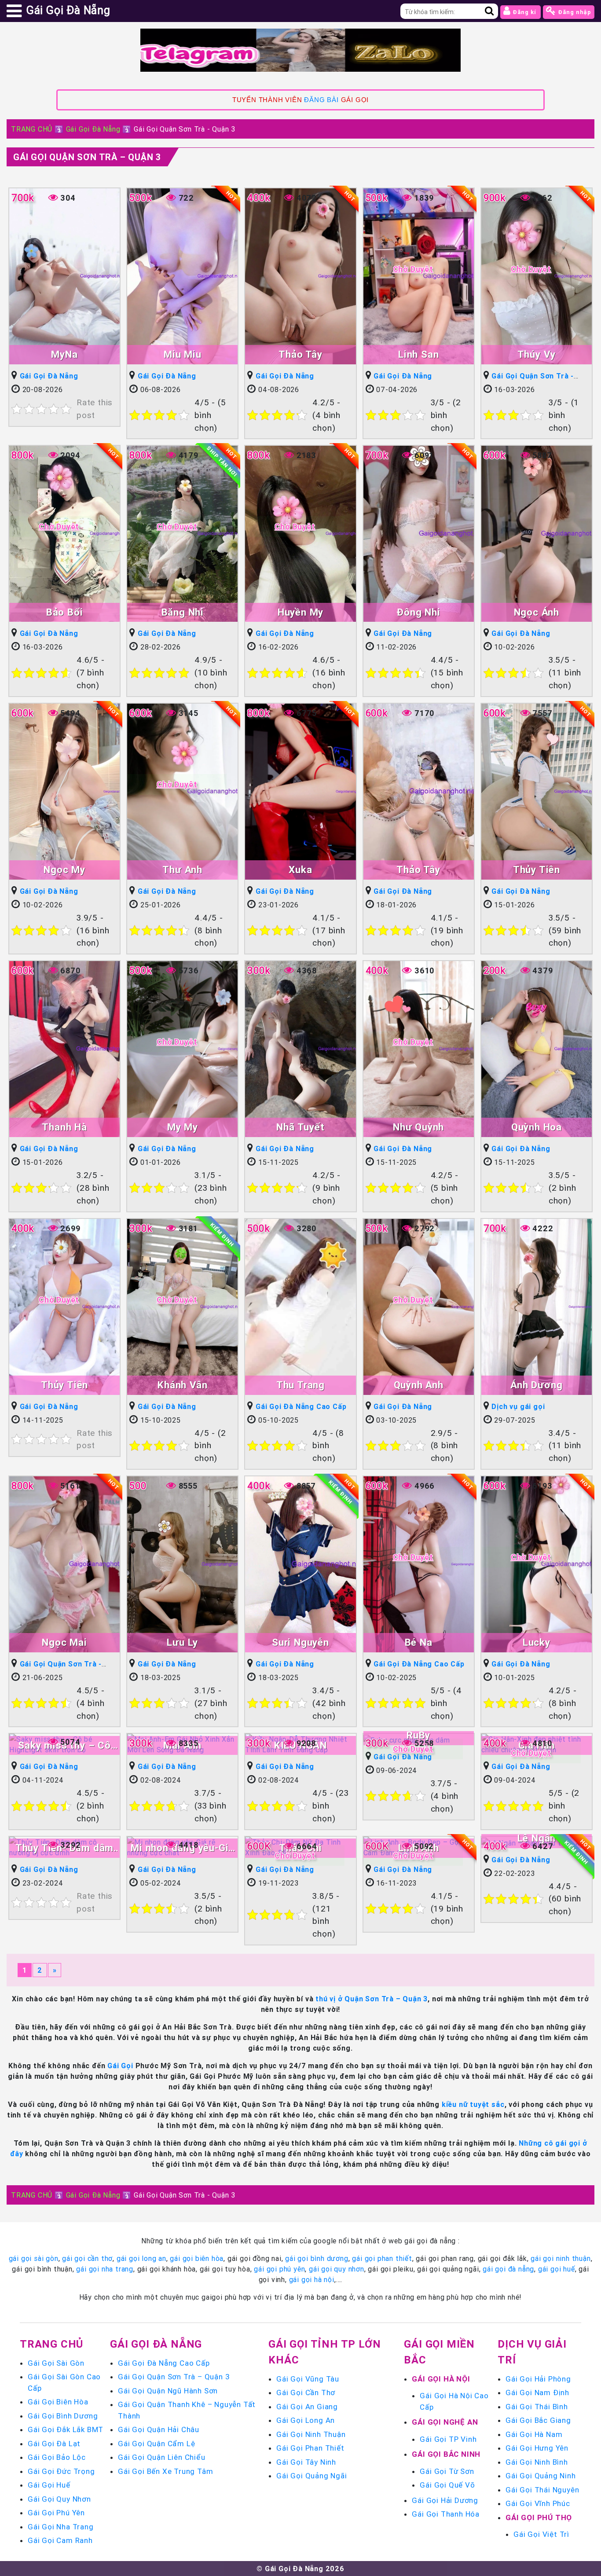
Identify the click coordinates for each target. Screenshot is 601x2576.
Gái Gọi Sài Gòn (56, 2363)
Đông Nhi (418, 612)
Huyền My (300, 612)
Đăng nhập (574, 12)
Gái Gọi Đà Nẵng (93, 129)
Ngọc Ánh (537, 612)
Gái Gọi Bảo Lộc (57, 2457)
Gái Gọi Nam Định (537, 2393)
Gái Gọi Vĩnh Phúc (538, 2503)
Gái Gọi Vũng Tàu (308, 2379)
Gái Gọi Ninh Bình (537, 2462)
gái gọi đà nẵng (508, 2269)
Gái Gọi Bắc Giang (538, 2420)
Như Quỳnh (418, 1127)
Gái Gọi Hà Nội (441, 2379)
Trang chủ (51, 2344)
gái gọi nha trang (105, 2269)
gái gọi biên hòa (197, 2258)
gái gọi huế (557, 2269)
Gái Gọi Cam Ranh (60, 2540)
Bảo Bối (65, 612)
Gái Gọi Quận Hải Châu (159, 2429)
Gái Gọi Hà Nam (534, 2434)
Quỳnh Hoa (537, 1127)
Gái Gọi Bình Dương (63, 2416)
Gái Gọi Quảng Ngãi (311, 2476)
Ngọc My (64, 870)
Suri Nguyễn (300, 1642)
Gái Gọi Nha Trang (61, 2527)
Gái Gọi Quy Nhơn (59, 2499)
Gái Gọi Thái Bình (537, 2407)
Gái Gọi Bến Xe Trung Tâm (165, 2471)
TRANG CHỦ (32, 129)
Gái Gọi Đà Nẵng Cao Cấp (301, 1406)
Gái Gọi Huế (49, 2485)
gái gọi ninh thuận (561, 2258)
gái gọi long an (141, 2258)
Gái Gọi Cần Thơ (306, 2393)
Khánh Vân (182, 1385)
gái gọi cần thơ (87, 2258)
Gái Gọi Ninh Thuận (311, 2434)
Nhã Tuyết (300, 1127)
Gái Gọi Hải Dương (445, 2500)
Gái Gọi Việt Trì (541, 2534)
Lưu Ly (182, 1642)
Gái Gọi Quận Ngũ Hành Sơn (168, 2391)
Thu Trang (300, 1385)
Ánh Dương (536, 1385)
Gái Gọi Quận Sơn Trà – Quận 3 (174, 2377)
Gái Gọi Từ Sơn (447, 2471)
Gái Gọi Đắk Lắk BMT (66, 2429)
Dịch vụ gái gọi (518, 1406)
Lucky (537, 1642)
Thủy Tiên (537, 870)
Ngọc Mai (64, 1642)
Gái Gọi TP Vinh (448, 2439)
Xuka (300, 870)
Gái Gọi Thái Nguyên (542, 2490)
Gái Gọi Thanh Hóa (446, 2514)
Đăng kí (524, 12)
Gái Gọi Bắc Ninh (446, 2454)
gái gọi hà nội (312, 2279)
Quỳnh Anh (419, 1385)
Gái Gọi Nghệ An (445, 2422)
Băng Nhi (183, 612)
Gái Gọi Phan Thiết (310, 2448)
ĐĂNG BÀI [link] (321, 100)
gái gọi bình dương (317, 2258)
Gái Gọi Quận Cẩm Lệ (156, 2444)
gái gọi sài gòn (34, 2258)
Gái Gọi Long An (306, 2420)
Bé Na (419, 1642)
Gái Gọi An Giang (307, 2407)
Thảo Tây (300, 354)
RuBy (418, 1735)
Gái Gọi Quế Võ (447, 2485)
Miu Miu (183, 354)
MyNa (64, 354)
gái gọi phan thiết (382, 2258)
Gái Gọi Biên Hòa (58, 2402)
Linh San (418, 354)
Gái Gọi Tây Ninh (306, 2462)
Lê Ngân (537, 1838)
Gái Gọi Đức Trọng (61, 2471)
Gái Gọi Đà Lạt (54, 2444)
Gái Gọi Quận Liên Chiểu (161, 2457)
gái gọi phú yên (279, 2269)
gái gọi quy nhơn (337, 2269)
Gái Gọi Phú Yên (56, 2513)
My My (183, 1127)
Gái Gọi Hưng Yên (537, 2448)
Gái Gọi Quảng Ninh (541, 2476)
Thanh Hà (64, 1127)
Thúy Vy (537, 354)
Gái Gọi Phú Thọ (539, 2517)
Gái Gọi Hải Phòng (538, 2379)
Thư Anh (182, 870)
